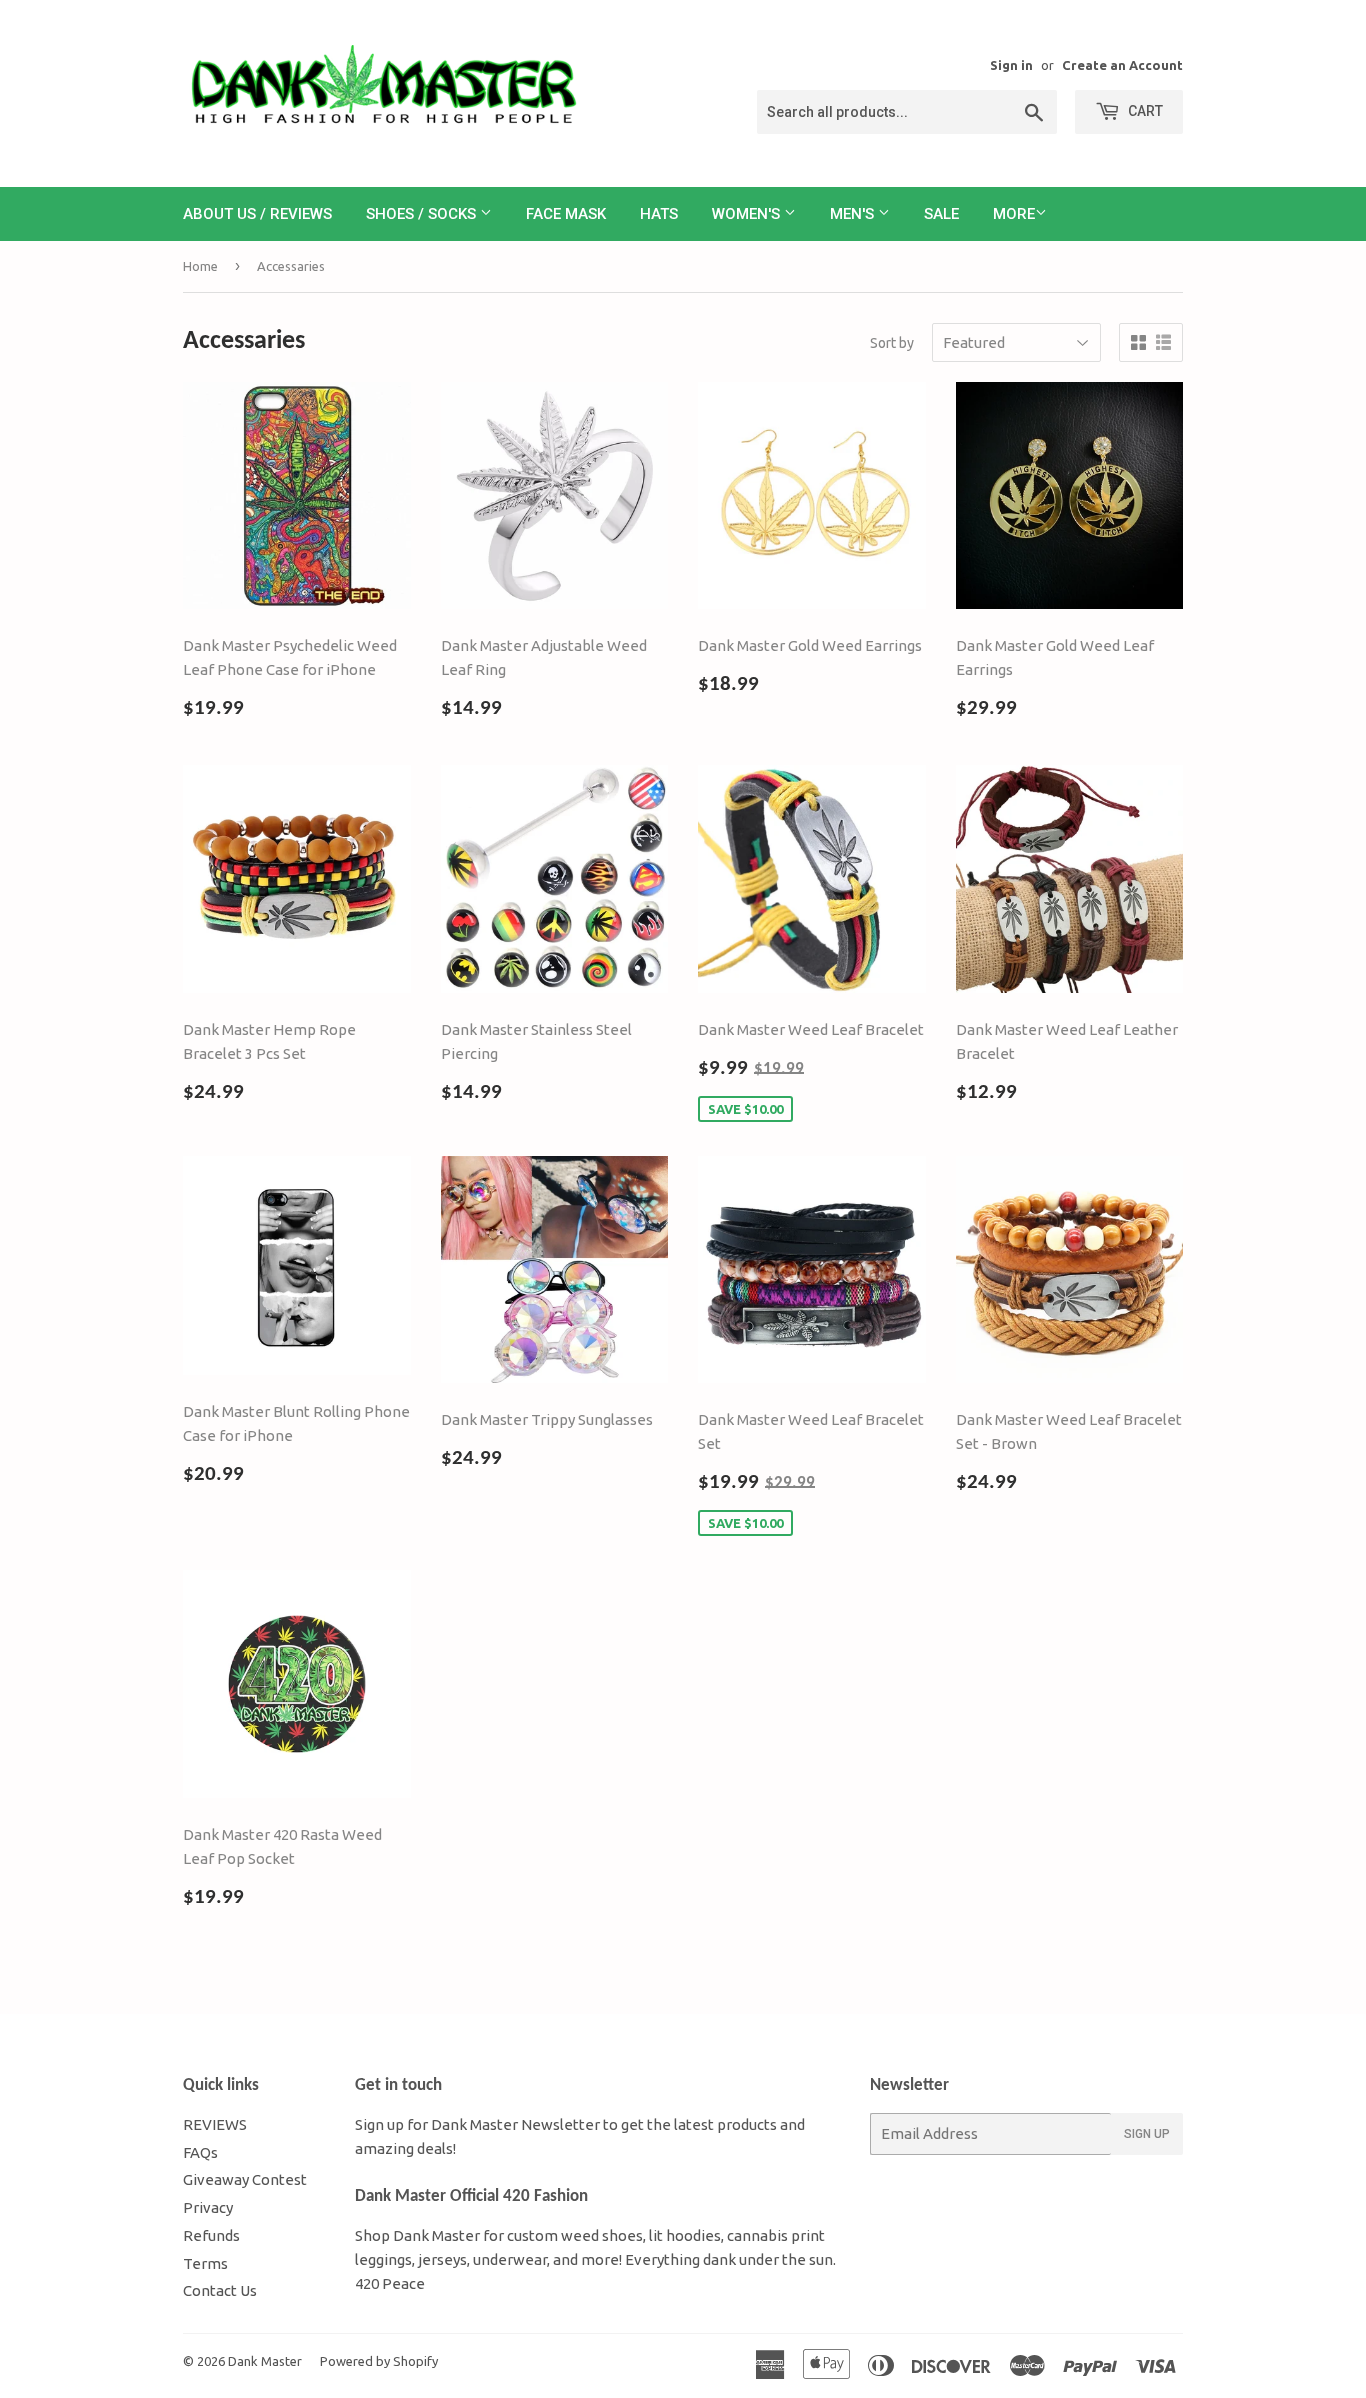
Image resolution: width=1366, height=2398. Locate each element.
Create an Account (1122, 65)
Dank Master (265, 2361)
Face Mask (566, 214)
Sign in (1011, 65)
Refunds (211, 2235)
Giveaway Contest (245, 2179)
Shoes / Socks (423, 214)
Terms (205, 2263)
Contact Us (220, 2290)
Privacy (208, 2207)
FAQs (200, 2152)
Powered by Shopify (379, 2361)
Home (200, 266)
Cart (1144, 111)
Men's (854, 214)
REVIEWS (215, 2124)
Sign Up (1147, 2134)
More (1014, 214)
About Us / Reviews (257, 214)
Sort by (892, 343)
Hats (659, 214)
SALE (941, 214)
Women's (748, 214)
